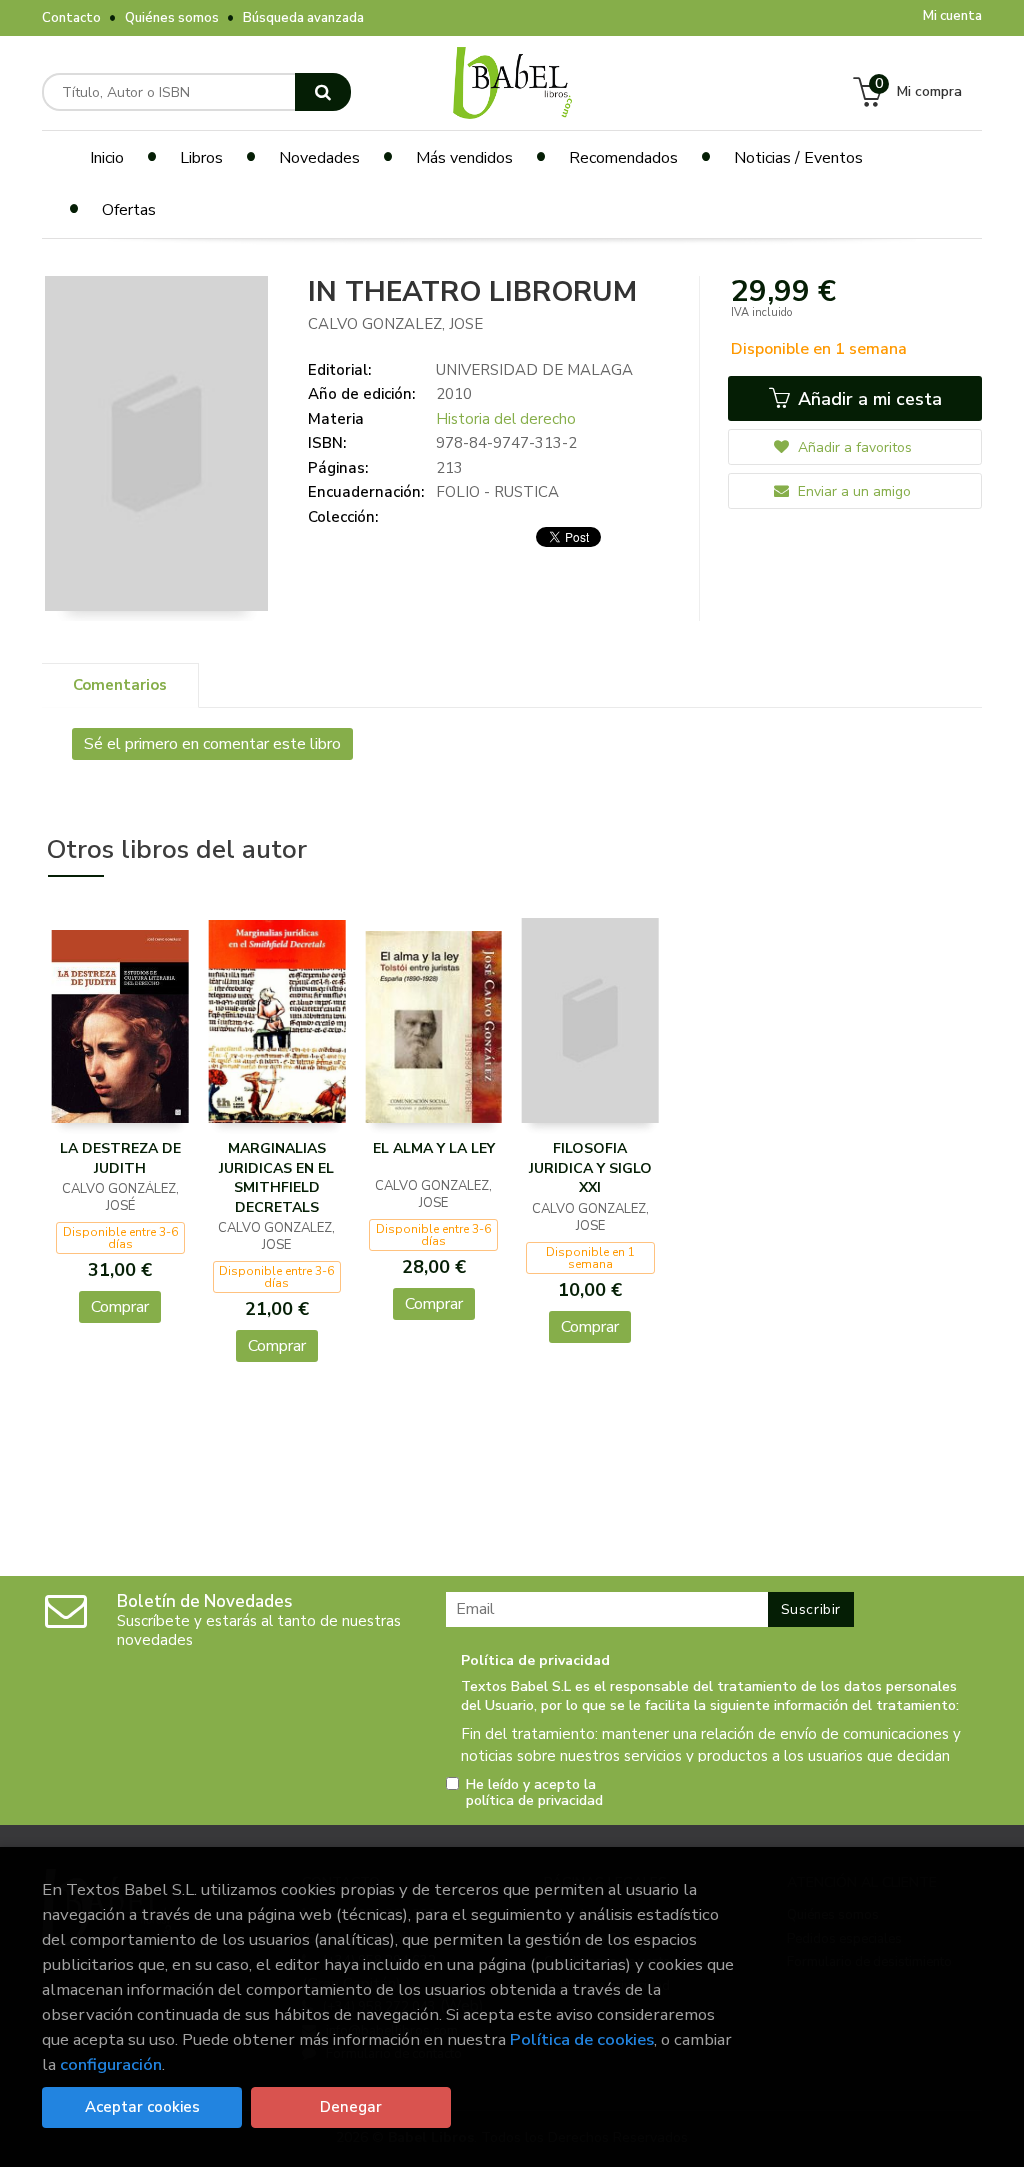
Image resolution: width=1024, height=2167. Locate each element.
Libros (201, 158)
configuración (111, 2064)
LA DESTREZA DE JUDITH (120, 1158)
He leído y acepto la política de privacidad (534, 1793)
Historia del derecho (506, 419)
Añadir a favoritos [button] (853, 447)
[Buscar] (323, 92)
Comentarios (120, 685)
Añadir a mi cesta (867, 399)
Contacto (71, 18)
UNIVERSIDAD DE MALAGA (534, 370)
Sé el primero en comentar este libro (212, 744)
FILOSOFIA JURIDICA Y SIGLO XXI (590, 1168)
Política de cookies (582, 2039)
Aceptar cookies (142, 2107)
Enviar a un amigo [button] (852, 491)
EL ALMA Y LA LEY (434, 1148)
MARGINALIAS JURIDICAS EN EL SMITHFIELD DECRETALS (276, 1178)
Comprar (120, 1307)
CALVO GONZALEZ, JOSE (395, 324)
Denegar (351, 2107)
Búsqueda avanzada (303, 18)
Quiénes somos (172, 18)
